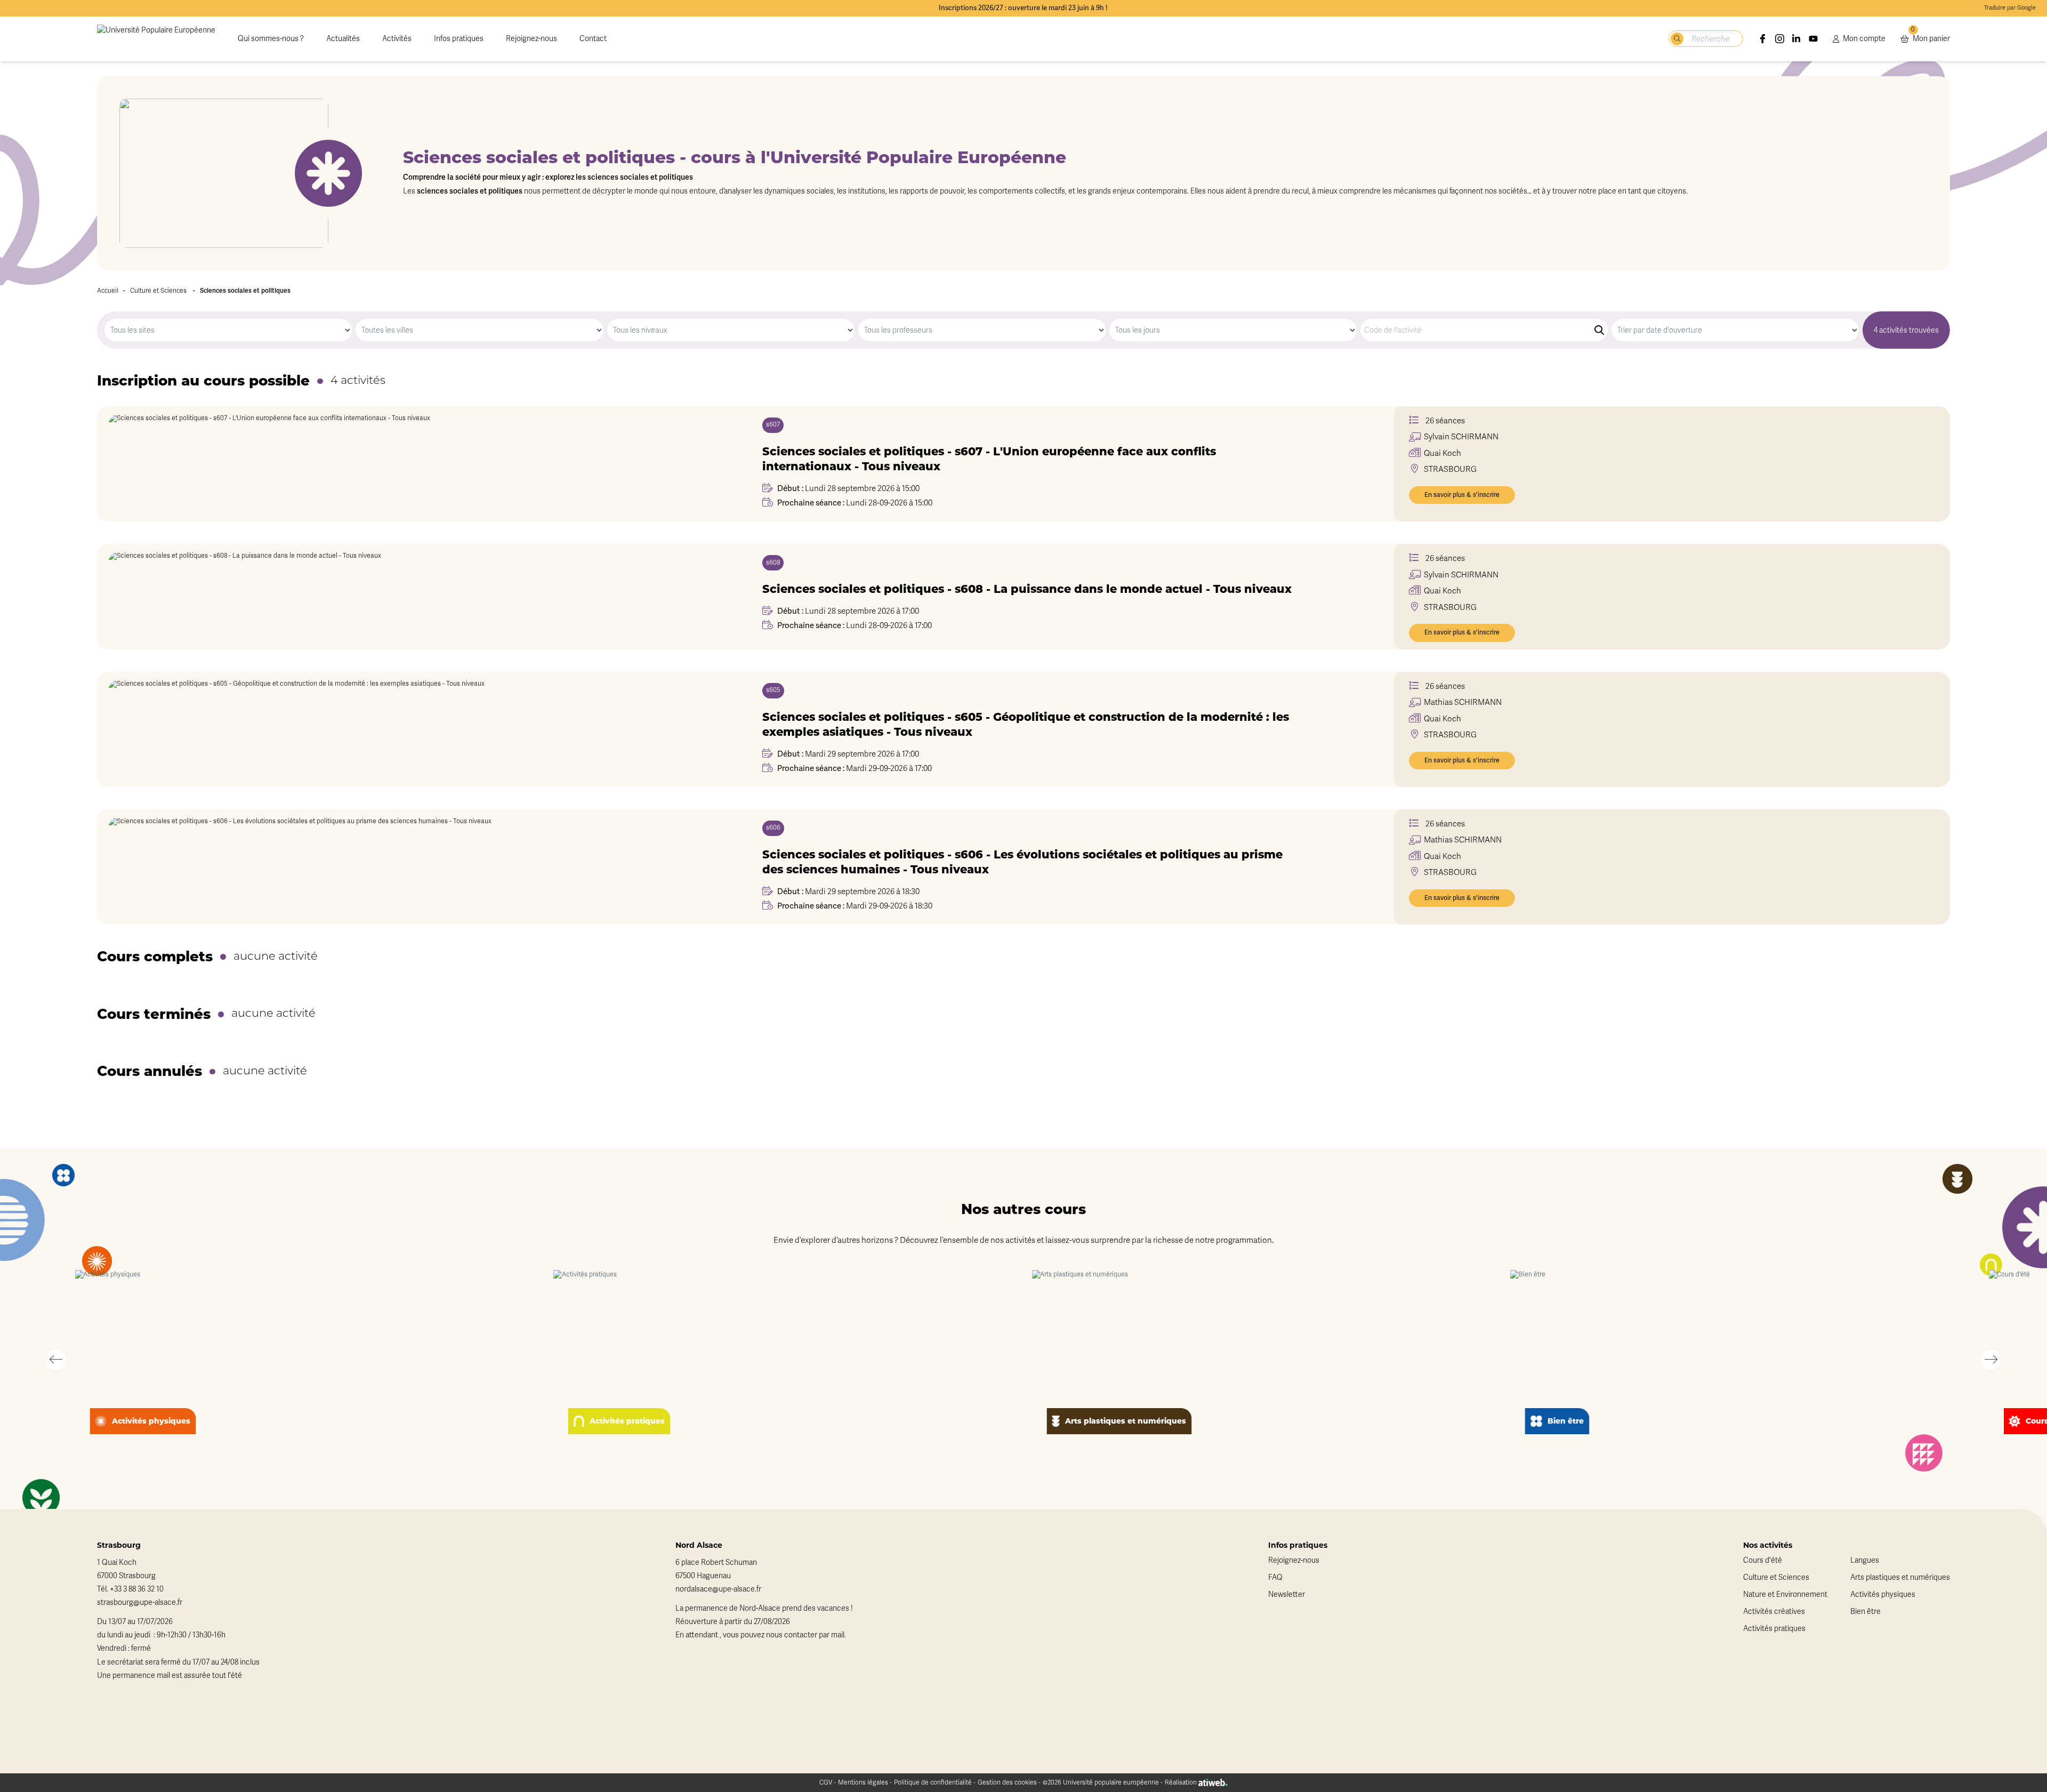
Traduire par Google (2010, 8)
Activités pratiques (1774, 1629)
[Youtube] (1814, 39)
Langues (1865, 1560)
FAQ (1275, 1577)
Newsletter (1287, 1594)
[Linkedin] (1796, 39)
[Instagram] (1780, 39)
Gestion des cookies (1007, 1782)
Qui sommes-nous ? (271, 39)
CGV (826, 1782)
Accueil (108, 291)
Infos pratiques (459, 39)
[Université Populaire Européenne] (156, 39)
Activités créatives (1774, 1612)
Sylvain (1461, 437)
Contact (593, 39)
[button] (56, 1360)
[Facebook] (1763, 39)
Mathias (1463, 702)
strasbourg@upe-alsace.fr (140, 1602)
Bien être (1865, 1612)
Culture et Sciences (158, 291)
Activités (397, 39)
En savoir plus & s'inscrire (1462, 495)
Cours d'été (1763, 1560)
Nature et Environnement (1785, 1594)
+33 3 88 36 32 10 (137, 1589)
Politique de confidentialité (933, 1782)
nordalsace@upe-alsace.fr (718, 1589)
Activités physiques (1883, 1594)
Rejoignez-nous (531, 39)
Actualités (343, 39)
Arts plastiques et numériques (1900, 1577)
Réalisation (1182, 1782)
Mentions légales (863, 1782)
